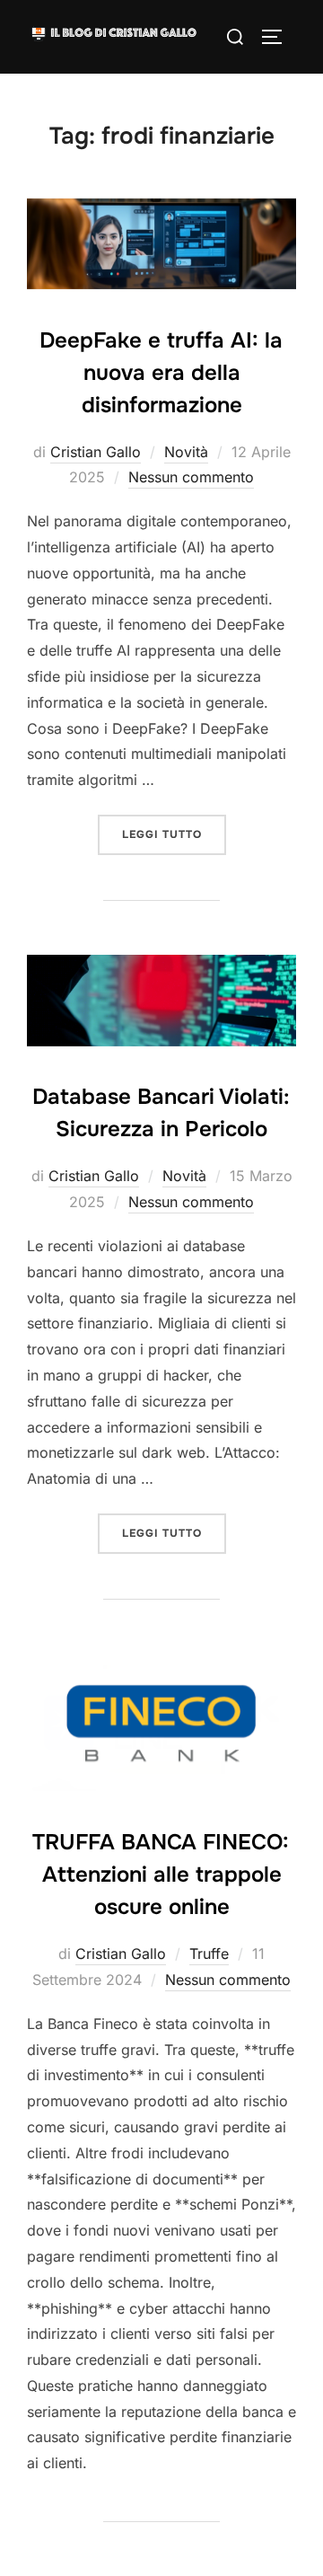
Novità (186, 452)
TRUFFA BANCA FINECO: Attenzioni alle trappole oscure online (161, 1875)
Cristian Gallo (96, 452)
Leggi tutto (174, 834)
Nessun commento (191, 477)
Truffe (209, 1954)
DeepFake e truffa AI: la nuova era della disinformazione (161, 373)
